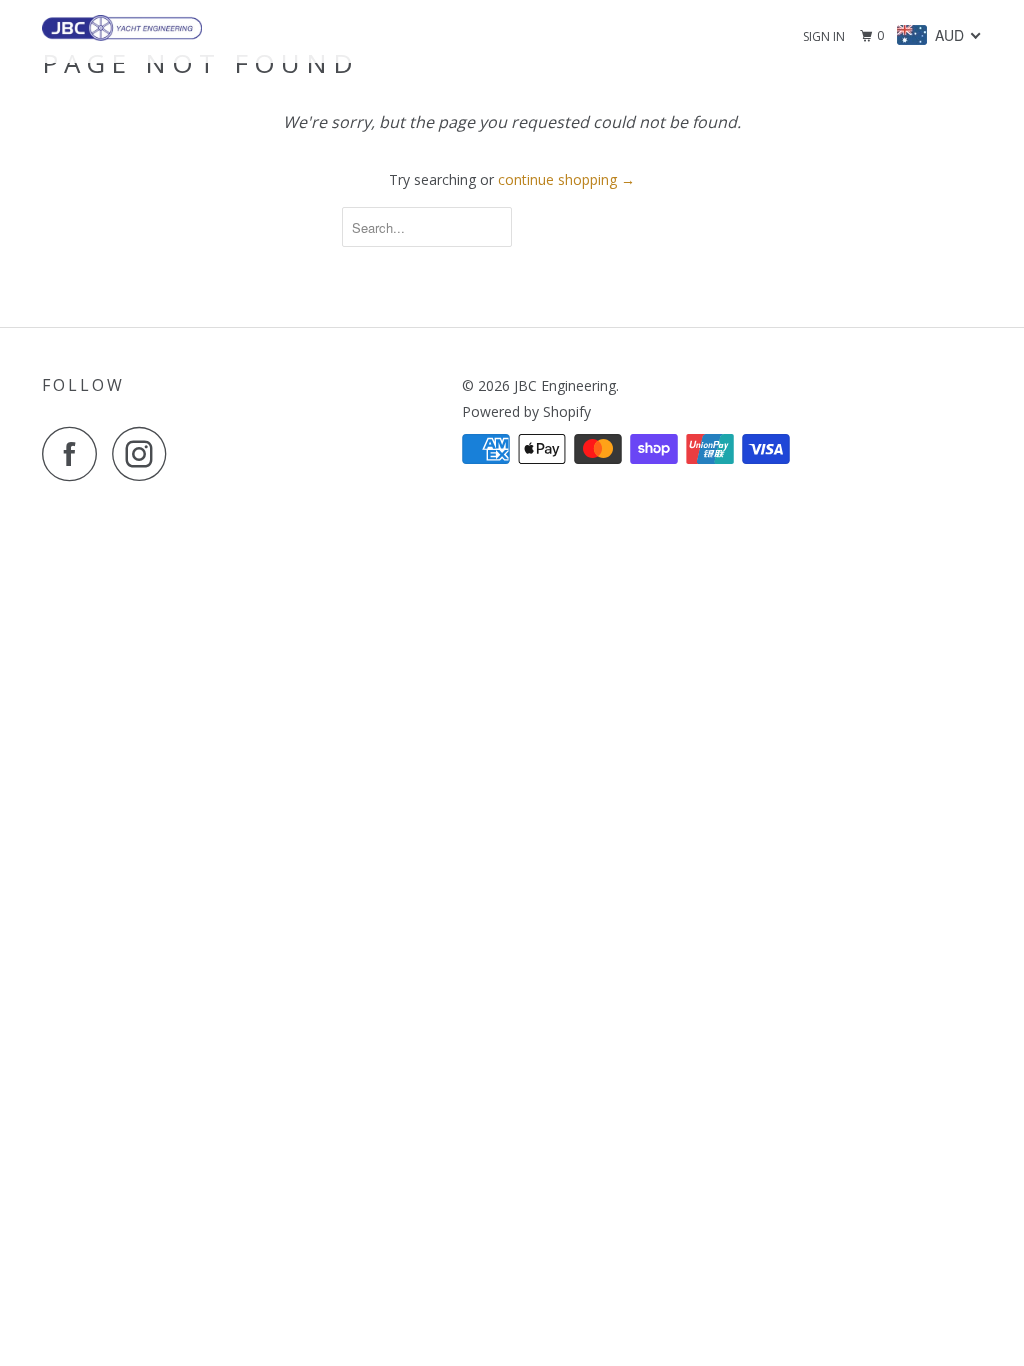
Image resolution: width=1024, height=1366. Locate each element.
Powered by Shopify (526, 411)
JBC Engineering (565, 385)
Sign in (824, 36)
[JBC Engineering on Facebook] (75, 453)
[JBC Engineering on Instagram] (145, 453)
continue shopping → (566, 179)
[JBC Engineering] (122, 28)
